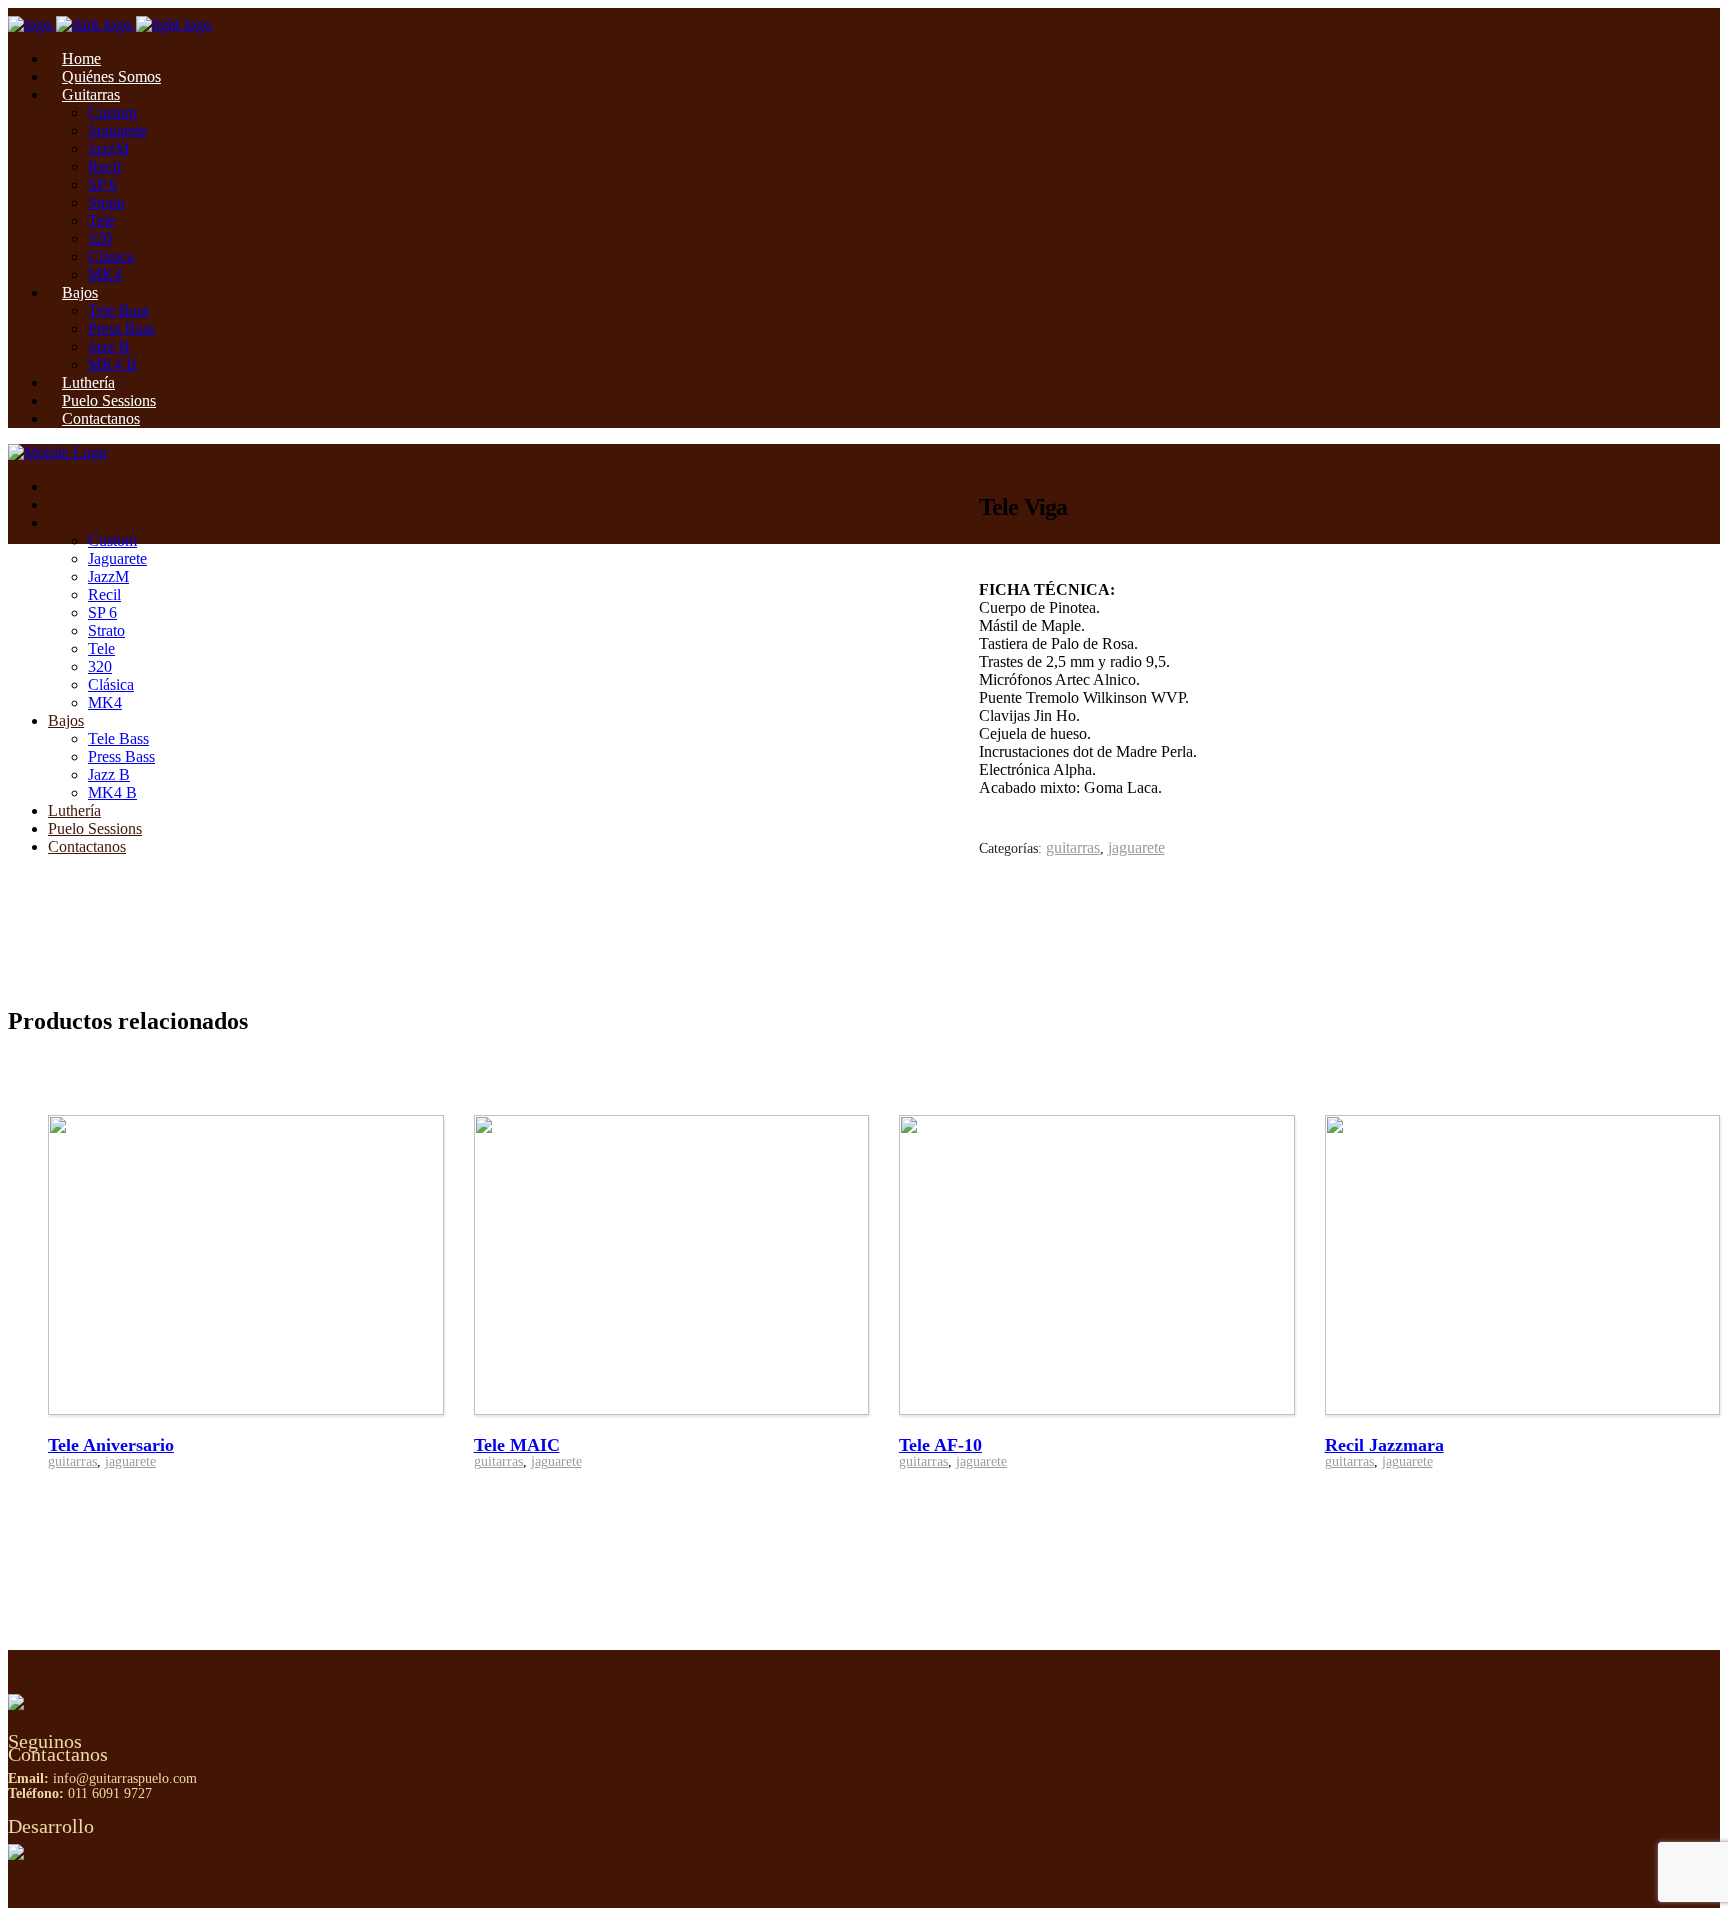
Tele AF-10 (940, 1445)
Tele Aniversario (111, 1445)
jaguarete (1136, 847)
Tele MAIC (517, 1445)
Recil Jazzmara (1384, 1445)
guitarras (1073, 847)
